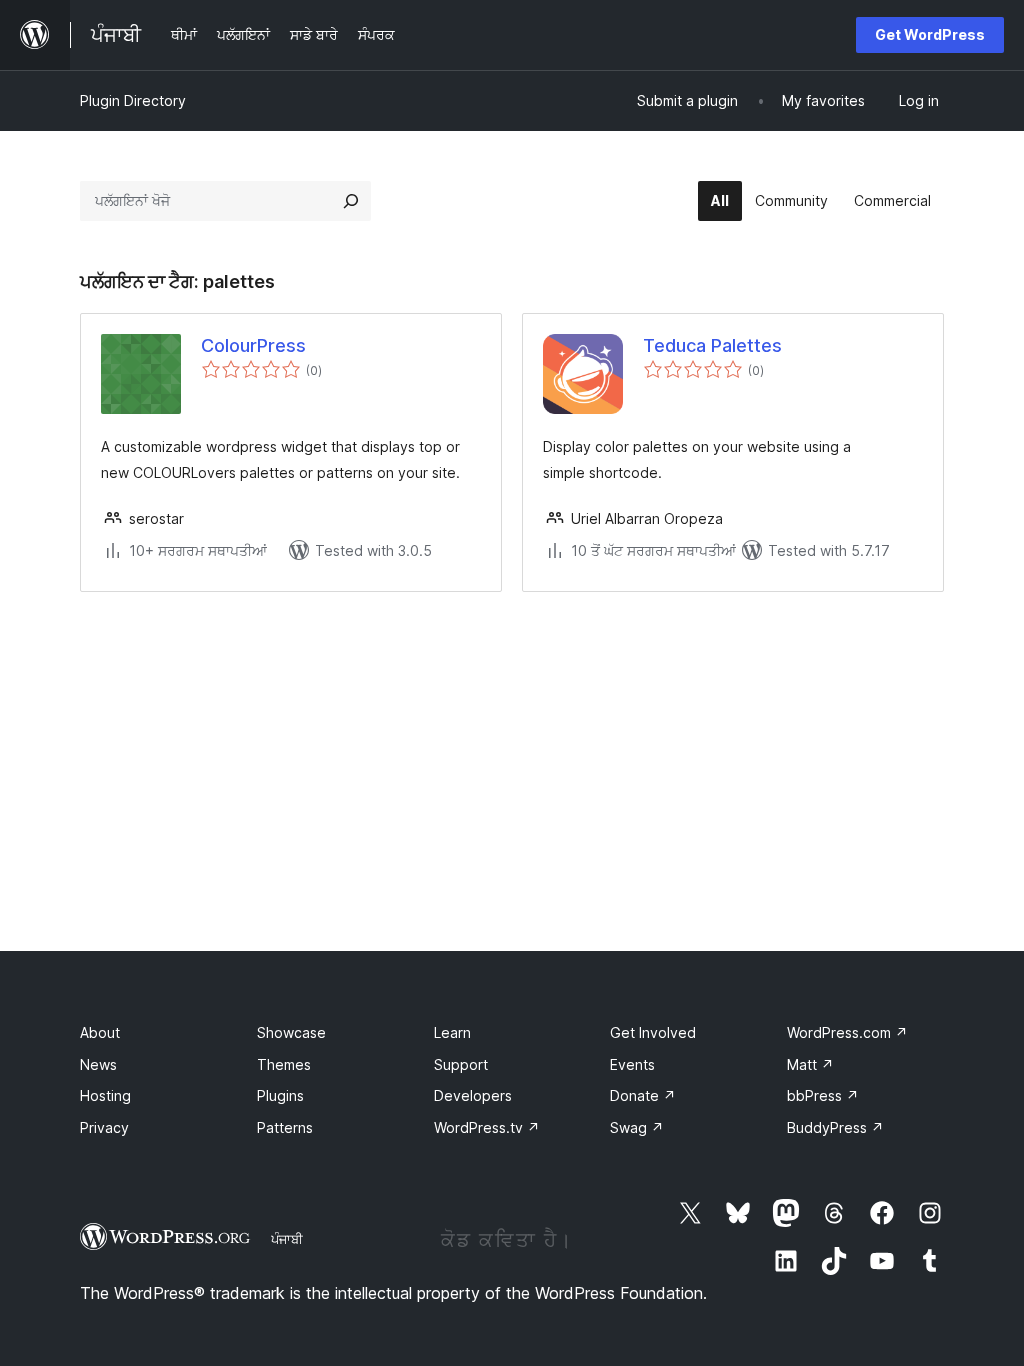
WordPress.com (847, 1032)
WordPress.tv (487, 1127)
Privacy (104, 1127)
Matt (810, 1064)
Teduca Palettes (712, 345)
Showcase (291, 1032)
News (98, 1064)
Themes (284, 1064)
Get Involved (653, 1032)
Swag (637, 1127)
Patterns (285, 1127)
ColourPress (253, 345)
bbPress (823, 1095)
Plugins (280, 1095)
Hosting (105, 1095)
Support (461, 1064)
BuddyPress (835, 1127)
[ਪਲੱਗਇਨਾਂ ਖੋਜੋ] (351, 201)
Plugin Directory (133, 100)
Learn (452, 1032)
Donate (643, 1095)
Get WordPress (930, 34)
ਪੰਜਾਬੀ (287, 1239)
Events (632, 1064)
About (100, 1032)
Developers (473, 1095)
